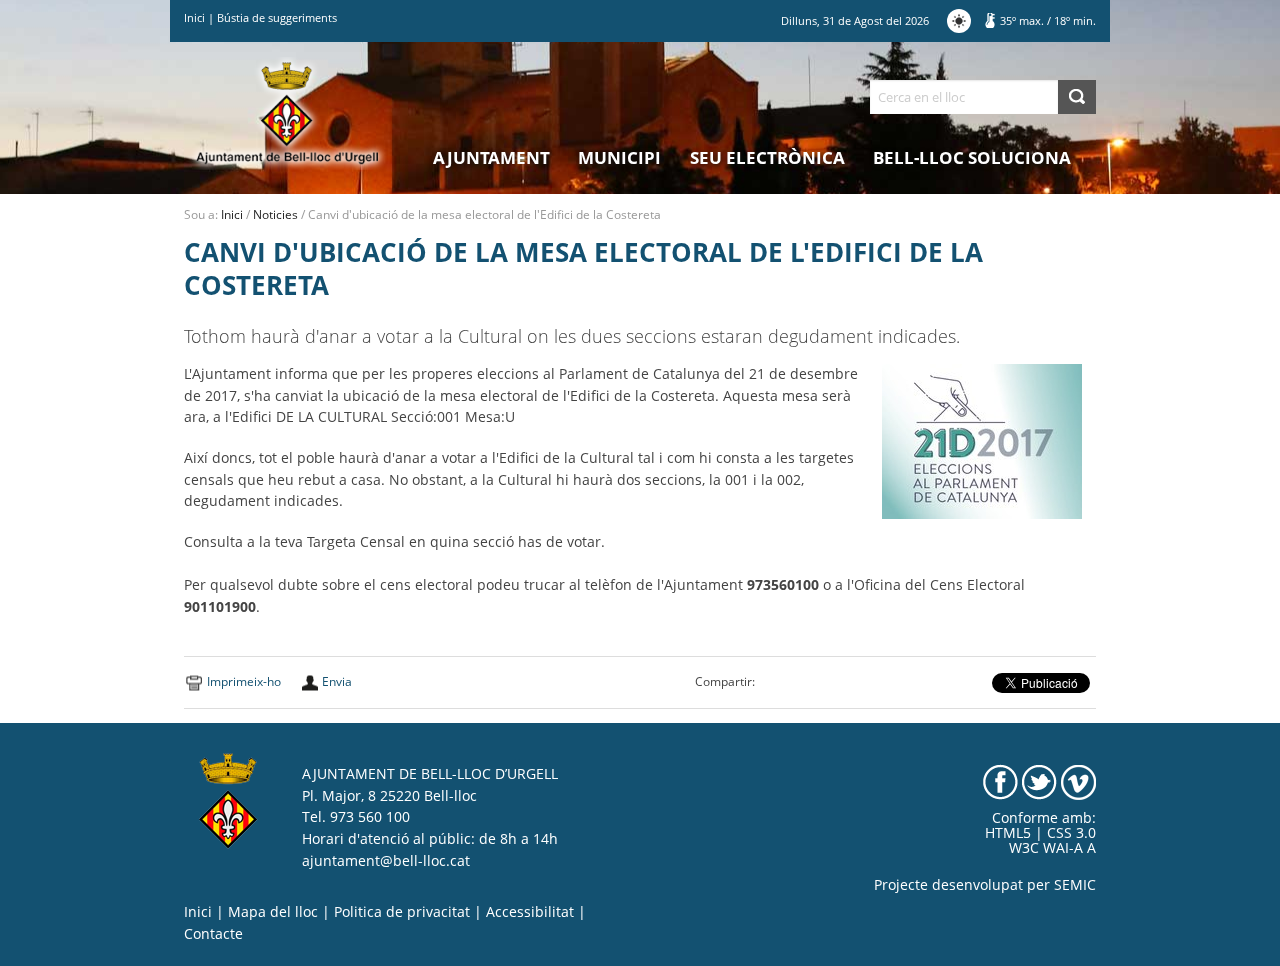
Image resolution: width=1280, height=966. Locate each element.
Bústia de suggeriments (277, 17)
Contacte (213, 934)
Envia (337, 681)
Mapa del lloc (273, 912)
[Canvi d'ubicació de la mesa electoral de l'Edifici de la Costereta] (982, 440)
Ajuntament (491, 157)
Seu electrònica (767, 157)
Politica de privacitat (402, 912)
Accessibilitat (530, 912)
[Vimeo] (1078, 781)
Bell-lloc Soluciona (972, 157)
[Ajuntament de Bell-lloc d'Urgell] (287, 112)
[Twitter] (1039, 781)
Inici (194, 17)
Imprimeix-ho (244, 681)
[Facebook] (1000, 781)
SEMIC (1075, 885)
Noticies (275, 214)
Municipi (619, 157)
